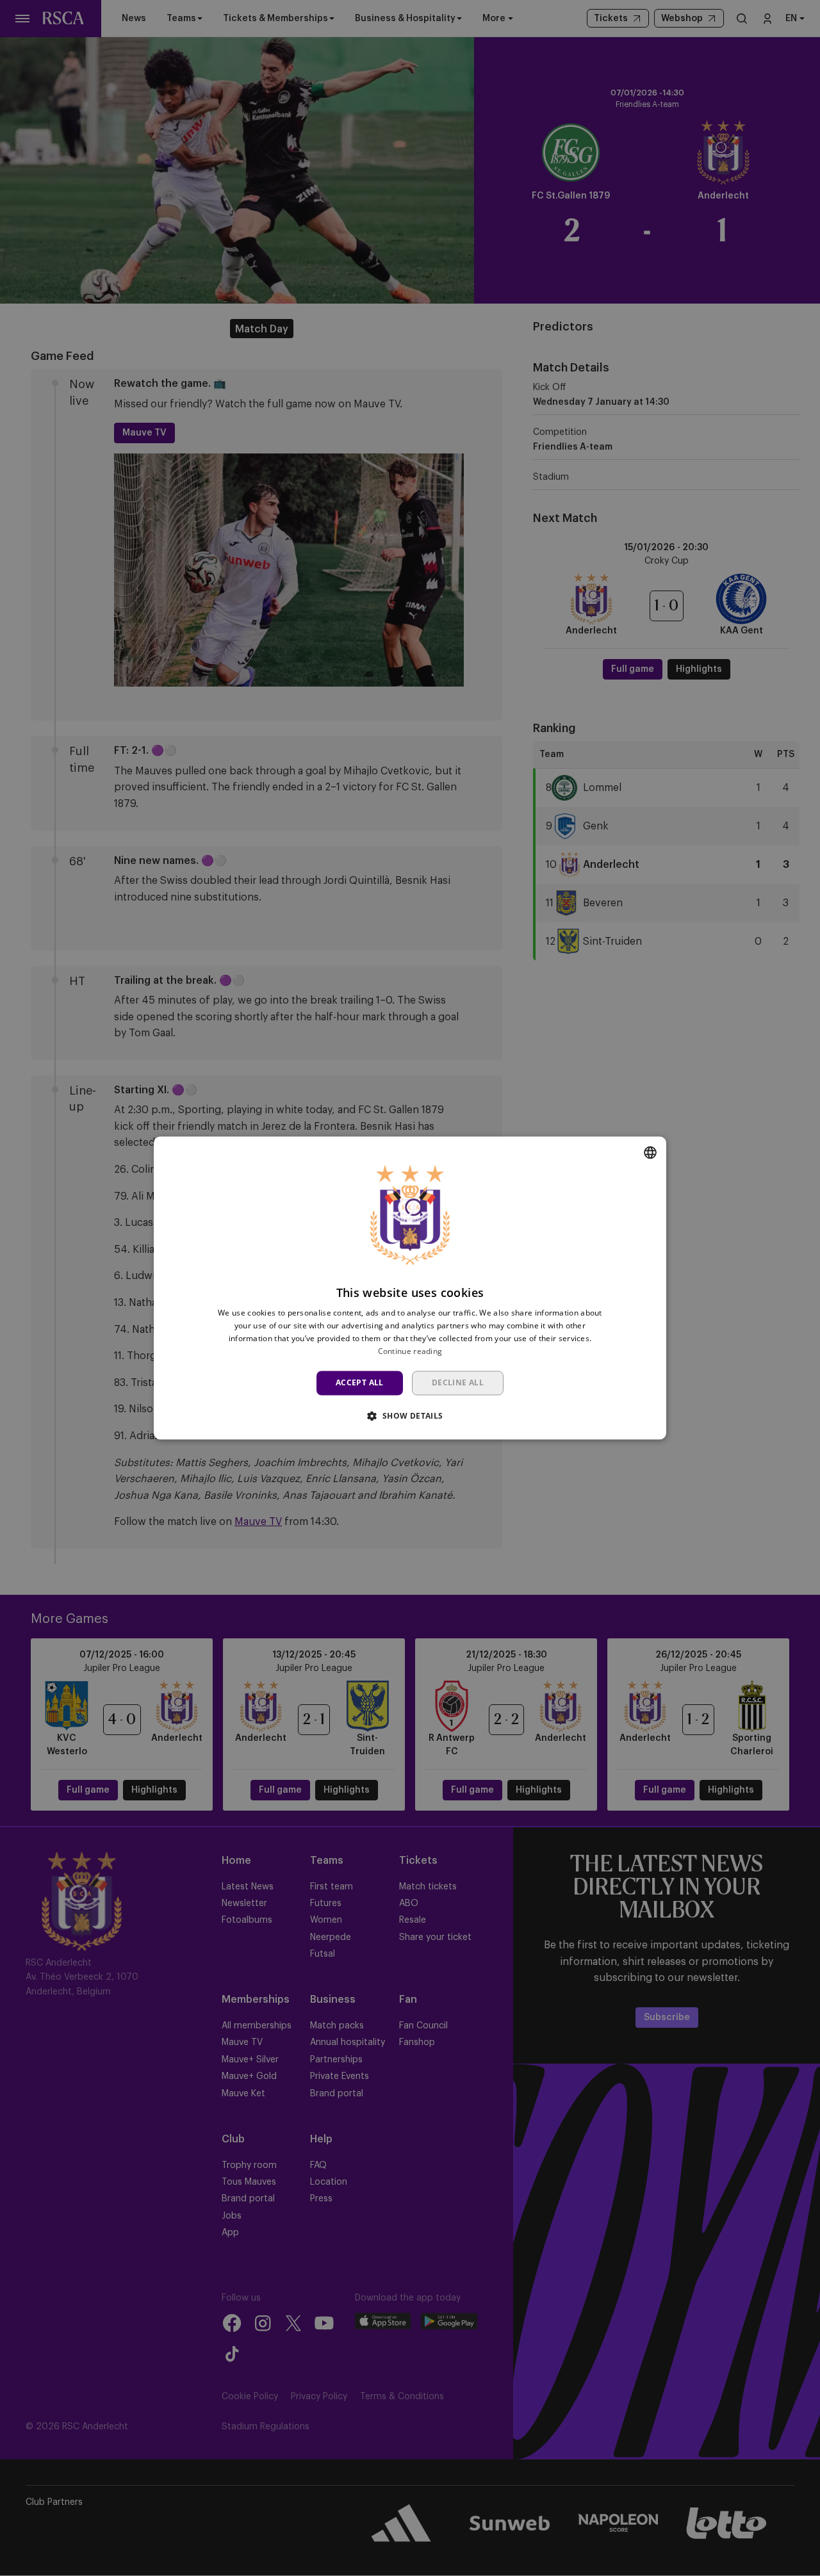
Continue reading (410, 1351)
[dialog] (410, 1288)
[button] (410, 1416)
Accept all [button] (360, 1382)
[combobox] (650, 1152)
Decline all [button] (458, 1382)
